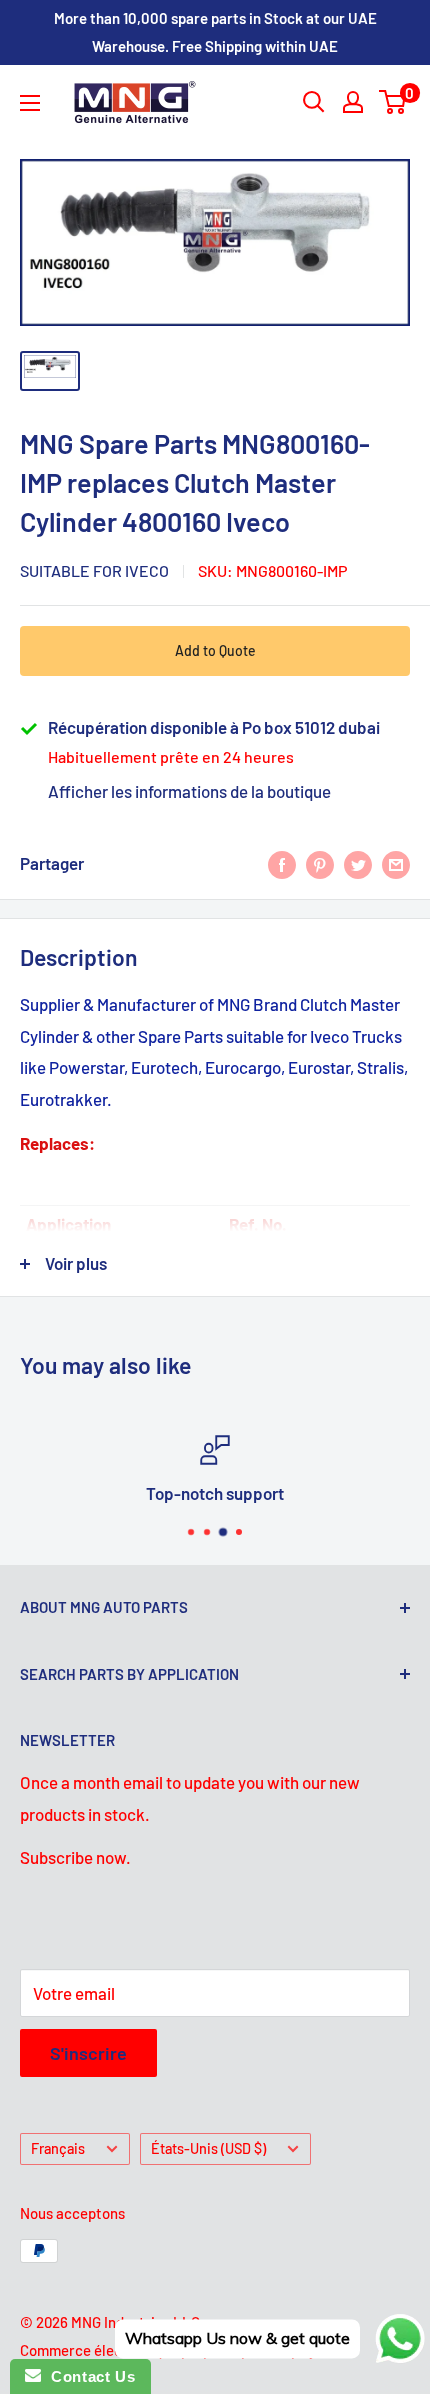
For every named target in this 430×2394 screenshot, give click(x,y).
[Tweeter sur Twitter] (358, 864)
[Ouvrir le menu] (30, 103)
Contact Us (88, 2376)
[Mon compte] (353, 102)
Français (58, 2148)
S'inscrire (88, 2053)
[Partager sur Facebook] (282, 864)
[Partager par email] (396, 864)
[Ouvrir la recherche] (314, 102)
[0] (393, 102)
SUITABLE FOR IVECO (94, 570)
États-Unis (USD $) (208, 2148)
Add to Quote (215, 650)
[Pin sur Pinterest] (320, 864)
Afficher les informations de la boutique (189, 791)
